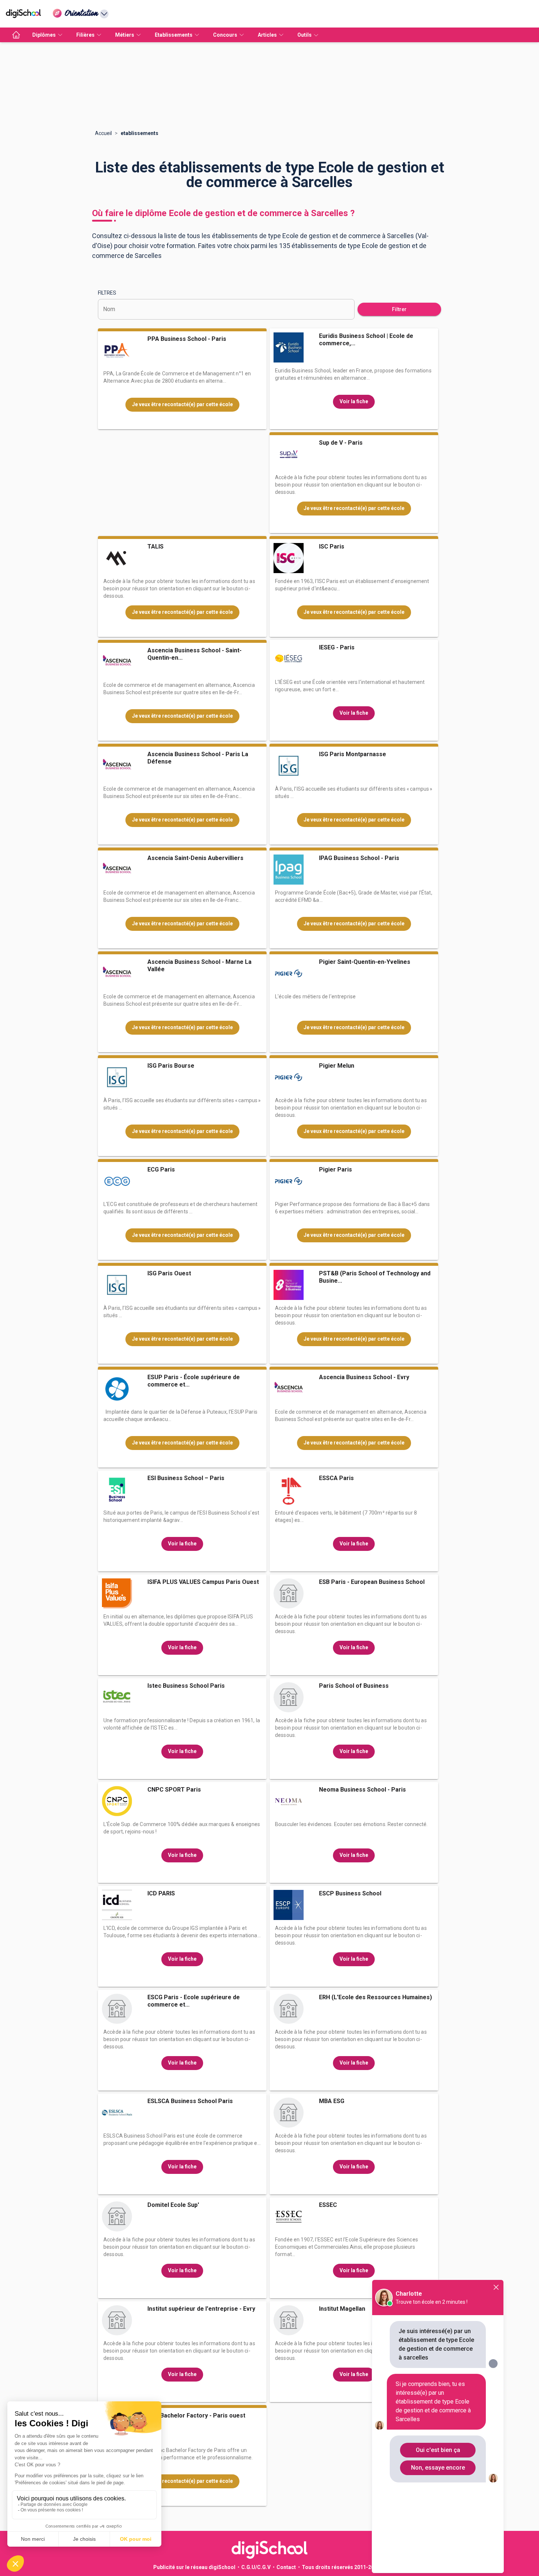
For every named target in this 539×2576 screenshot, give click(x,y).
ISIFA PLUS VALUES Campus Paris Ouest (203, 1582)
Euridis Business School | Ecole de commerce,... (366, 340)
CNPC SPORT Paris (174, 1790)
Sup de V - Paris (341, 443)
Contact (286, 2567)
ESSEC (328, 2205)
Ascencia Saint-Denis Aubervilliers (195, 858)
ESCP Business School (350, 1893)
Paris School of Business (354, 1686)
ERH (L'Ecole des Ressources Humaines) (375, 1997)
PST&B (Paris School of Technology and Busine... (375, 1277)
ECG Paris (161, 1169)
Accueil (103, 133)
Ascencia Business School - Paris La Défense (198, 758)
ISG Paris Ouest (169, 1273)
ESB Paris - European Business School (372, 1582)
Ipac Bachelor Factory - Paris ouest (196, 2415)
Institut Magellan (342, 2309)
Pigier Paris (335, 1169)
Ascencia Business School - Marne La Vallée (199, 965)
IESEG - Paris (337, 647)
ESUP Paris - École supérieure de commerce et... (194, 1381)
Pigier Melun (337, 1066)
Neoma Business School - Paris (362, 1790)
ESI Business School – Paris (186, 1478)
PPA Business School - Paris (187, 339)
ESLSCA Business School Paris (190, 2101)
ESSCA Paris (336, 1478)
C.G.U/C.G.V (256, 2567)
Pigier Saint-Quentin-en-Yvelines (365, 962)
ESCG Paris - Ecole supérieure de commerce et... (194, 2001)
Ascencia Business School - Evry (364, 1377)
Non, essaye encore (438, 2468)
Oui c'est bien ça (438, 2450)
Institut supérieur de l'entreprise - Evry (201, 2309)
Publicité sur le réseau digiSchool (194, 2567)
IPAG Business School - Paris (359, 858)
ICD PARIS (161, 1893)
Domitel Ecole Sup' (173, 2205)
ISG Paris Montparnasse (353, 754)
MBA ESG (332, 2101)
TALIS (155, 546)
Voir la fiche (354, 401)
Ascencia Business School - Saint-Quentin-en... (195, 654)
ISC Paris (332, 546)
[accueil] (16, 35)
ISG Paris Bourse (171, 1066)
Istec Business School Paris (186, 1686)
